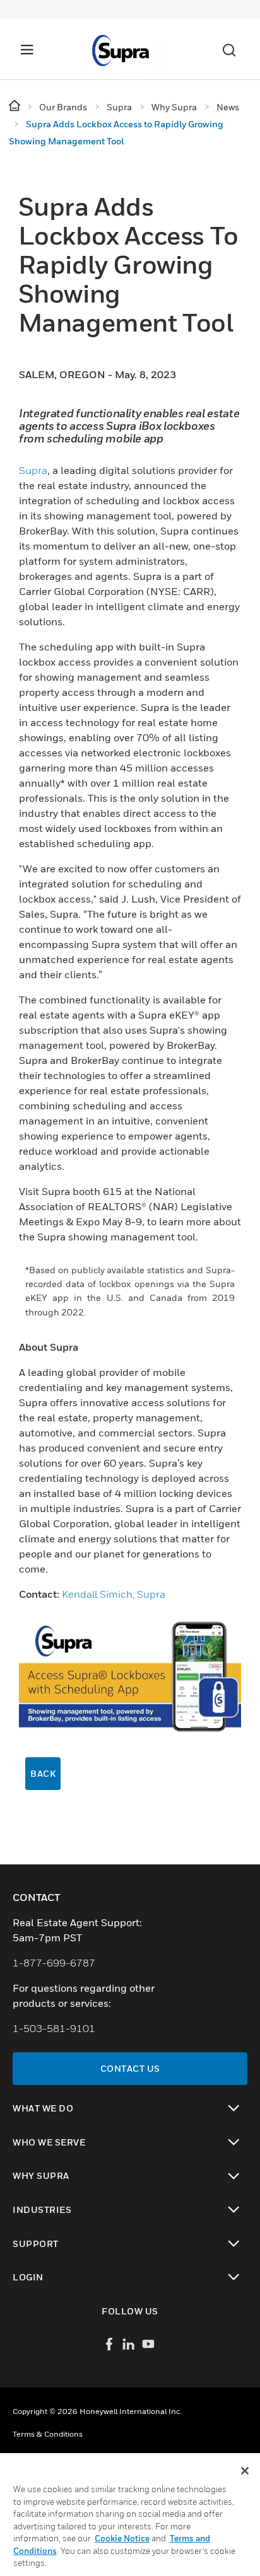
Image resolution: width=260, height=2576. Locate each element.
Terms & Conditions (48, 2434)
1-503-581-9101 (54, 2028)
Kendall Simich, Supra (114, 1594)
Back (43, 1773)
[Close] (245, 2471)
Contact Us (130, 2068)
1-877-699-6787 (54, 1963)
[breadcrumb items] (15, 106)
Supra (33, 470)
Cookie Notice (122, 2538)
